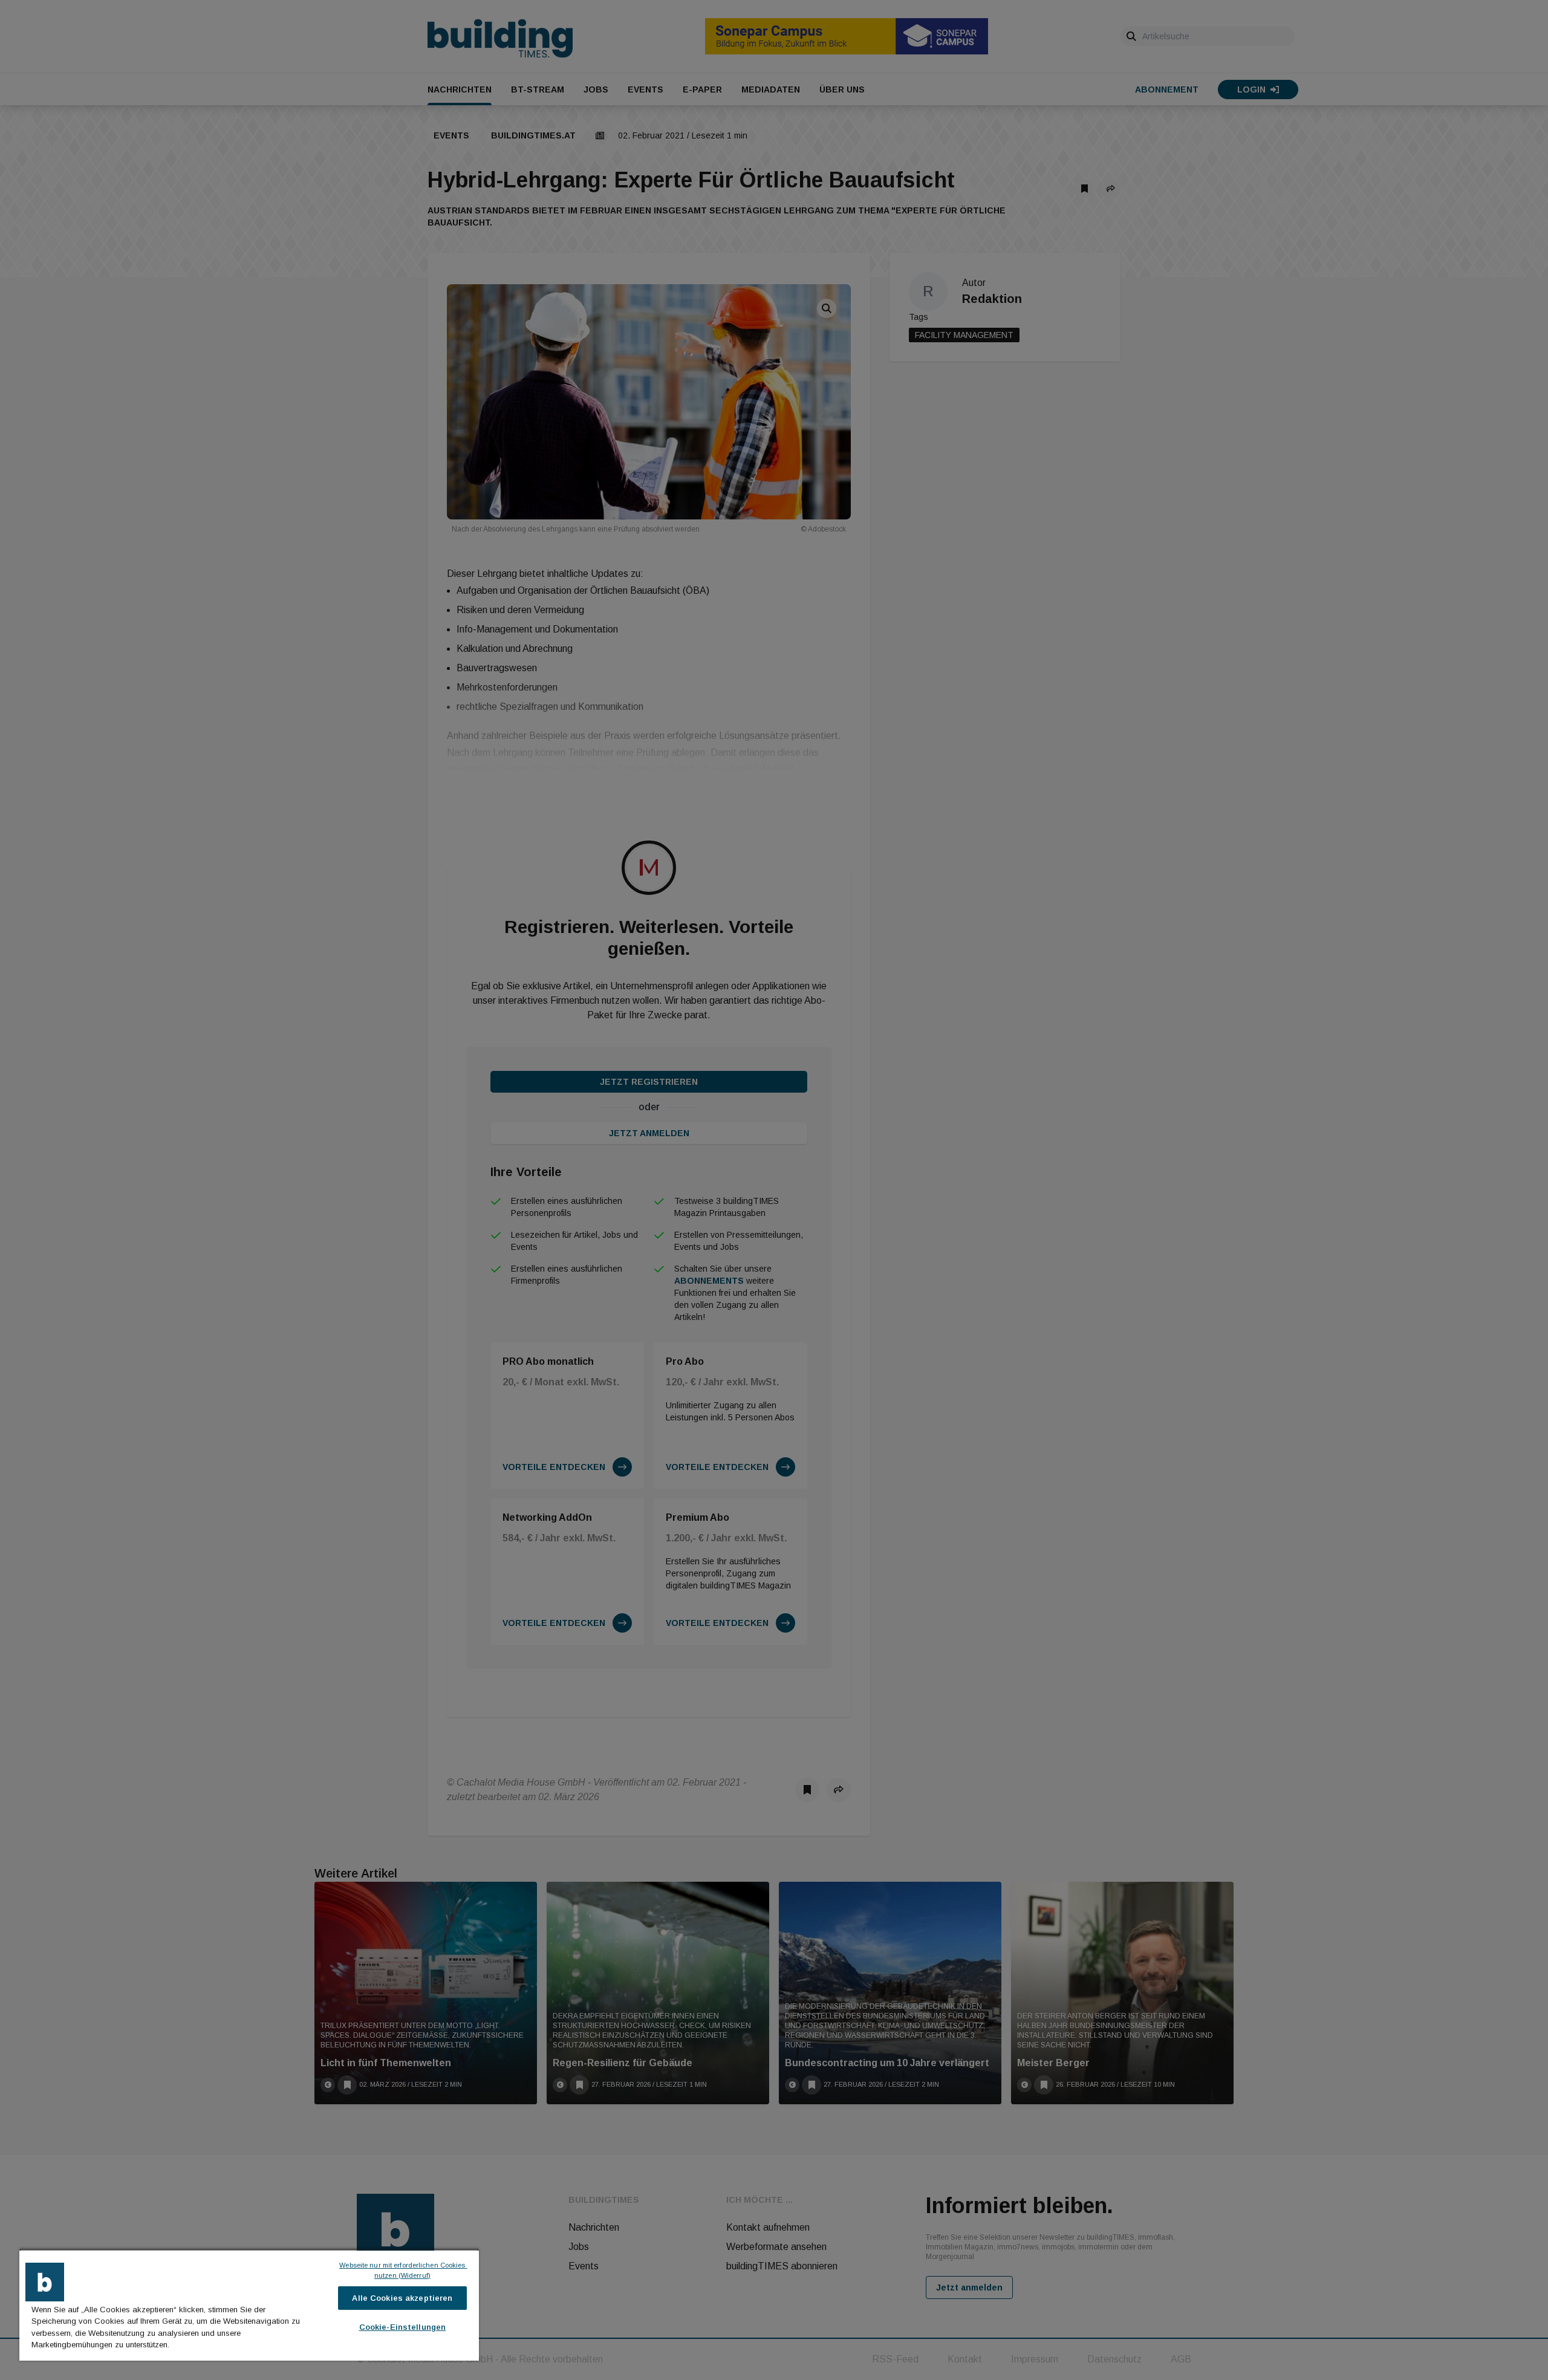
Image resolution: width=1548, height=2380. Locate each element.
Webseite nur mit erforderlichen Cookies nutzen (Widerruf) (403, 2270)
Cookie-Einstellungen (403, 2327)
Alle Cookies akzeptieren (402, 2298)
